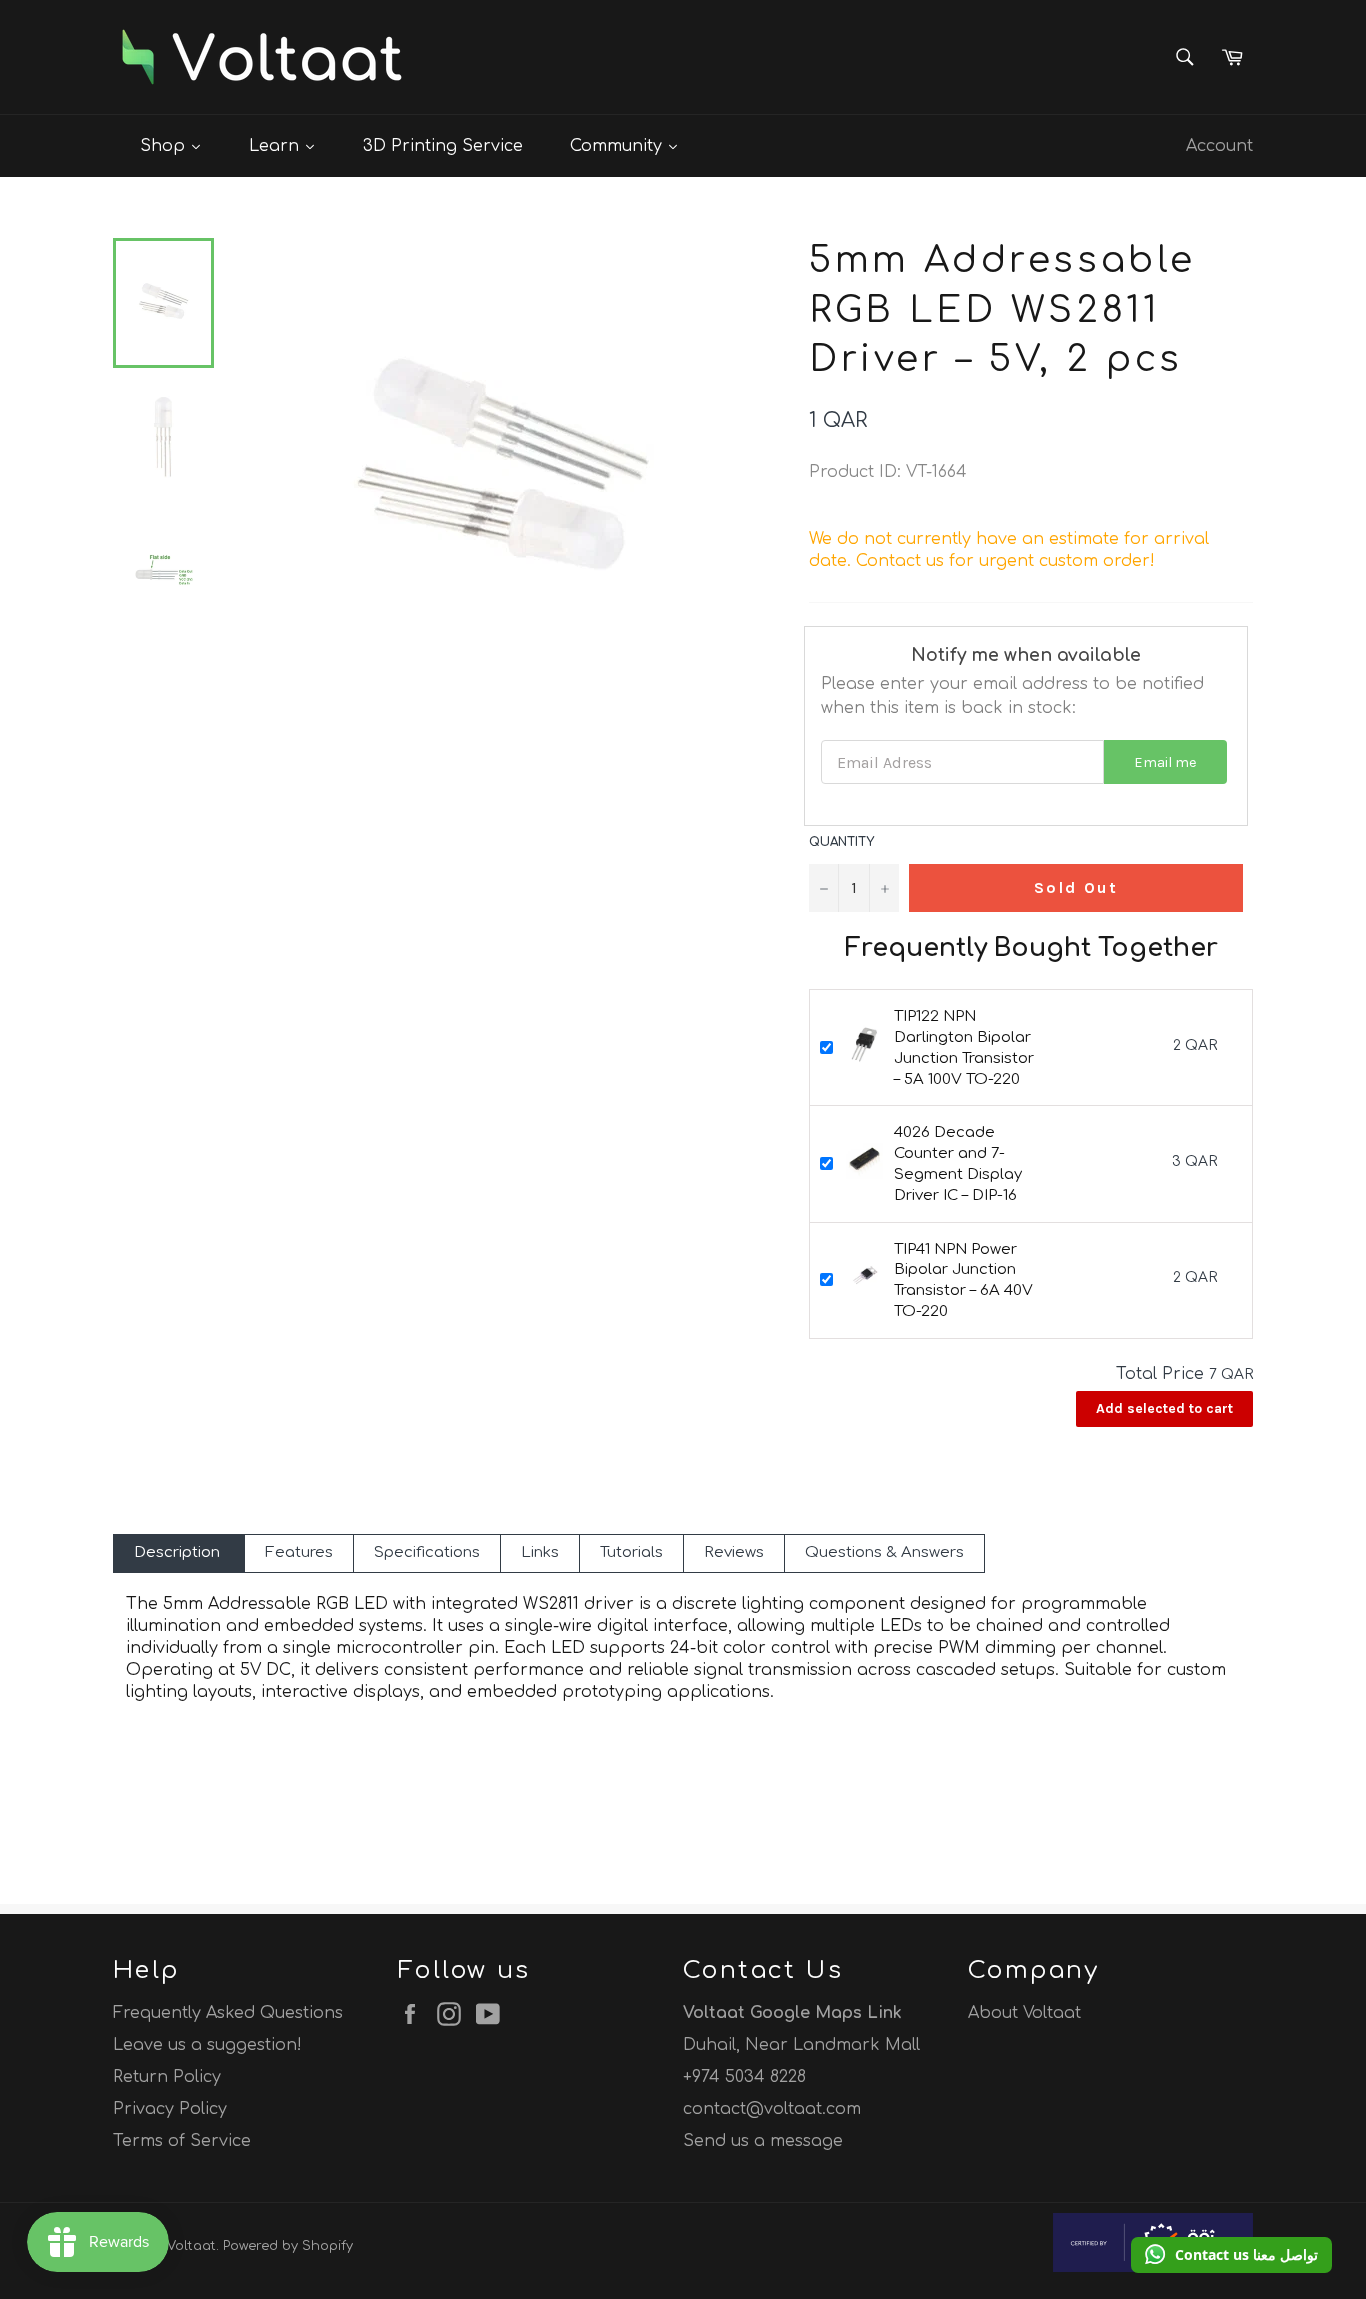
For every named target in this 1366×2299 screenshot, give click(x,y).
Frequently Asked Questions (228, 2013)
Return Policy (167, 2077)
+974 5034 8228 (744, 2077)
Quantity (841, 842)
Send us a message (763, 2141)
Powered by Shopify (288, 2246)
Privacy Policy (170, 2109)
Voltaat (191, 2246)
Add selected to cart (1164, 1408)
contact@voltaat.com (772, 2109)
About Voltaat (1024, 2013)
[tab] (179, 1553)
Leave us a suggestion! (207, 2045)
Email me (1165, 762)
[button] (1231, 2255)
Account (1219, 146)
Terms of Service (182, 2141)
